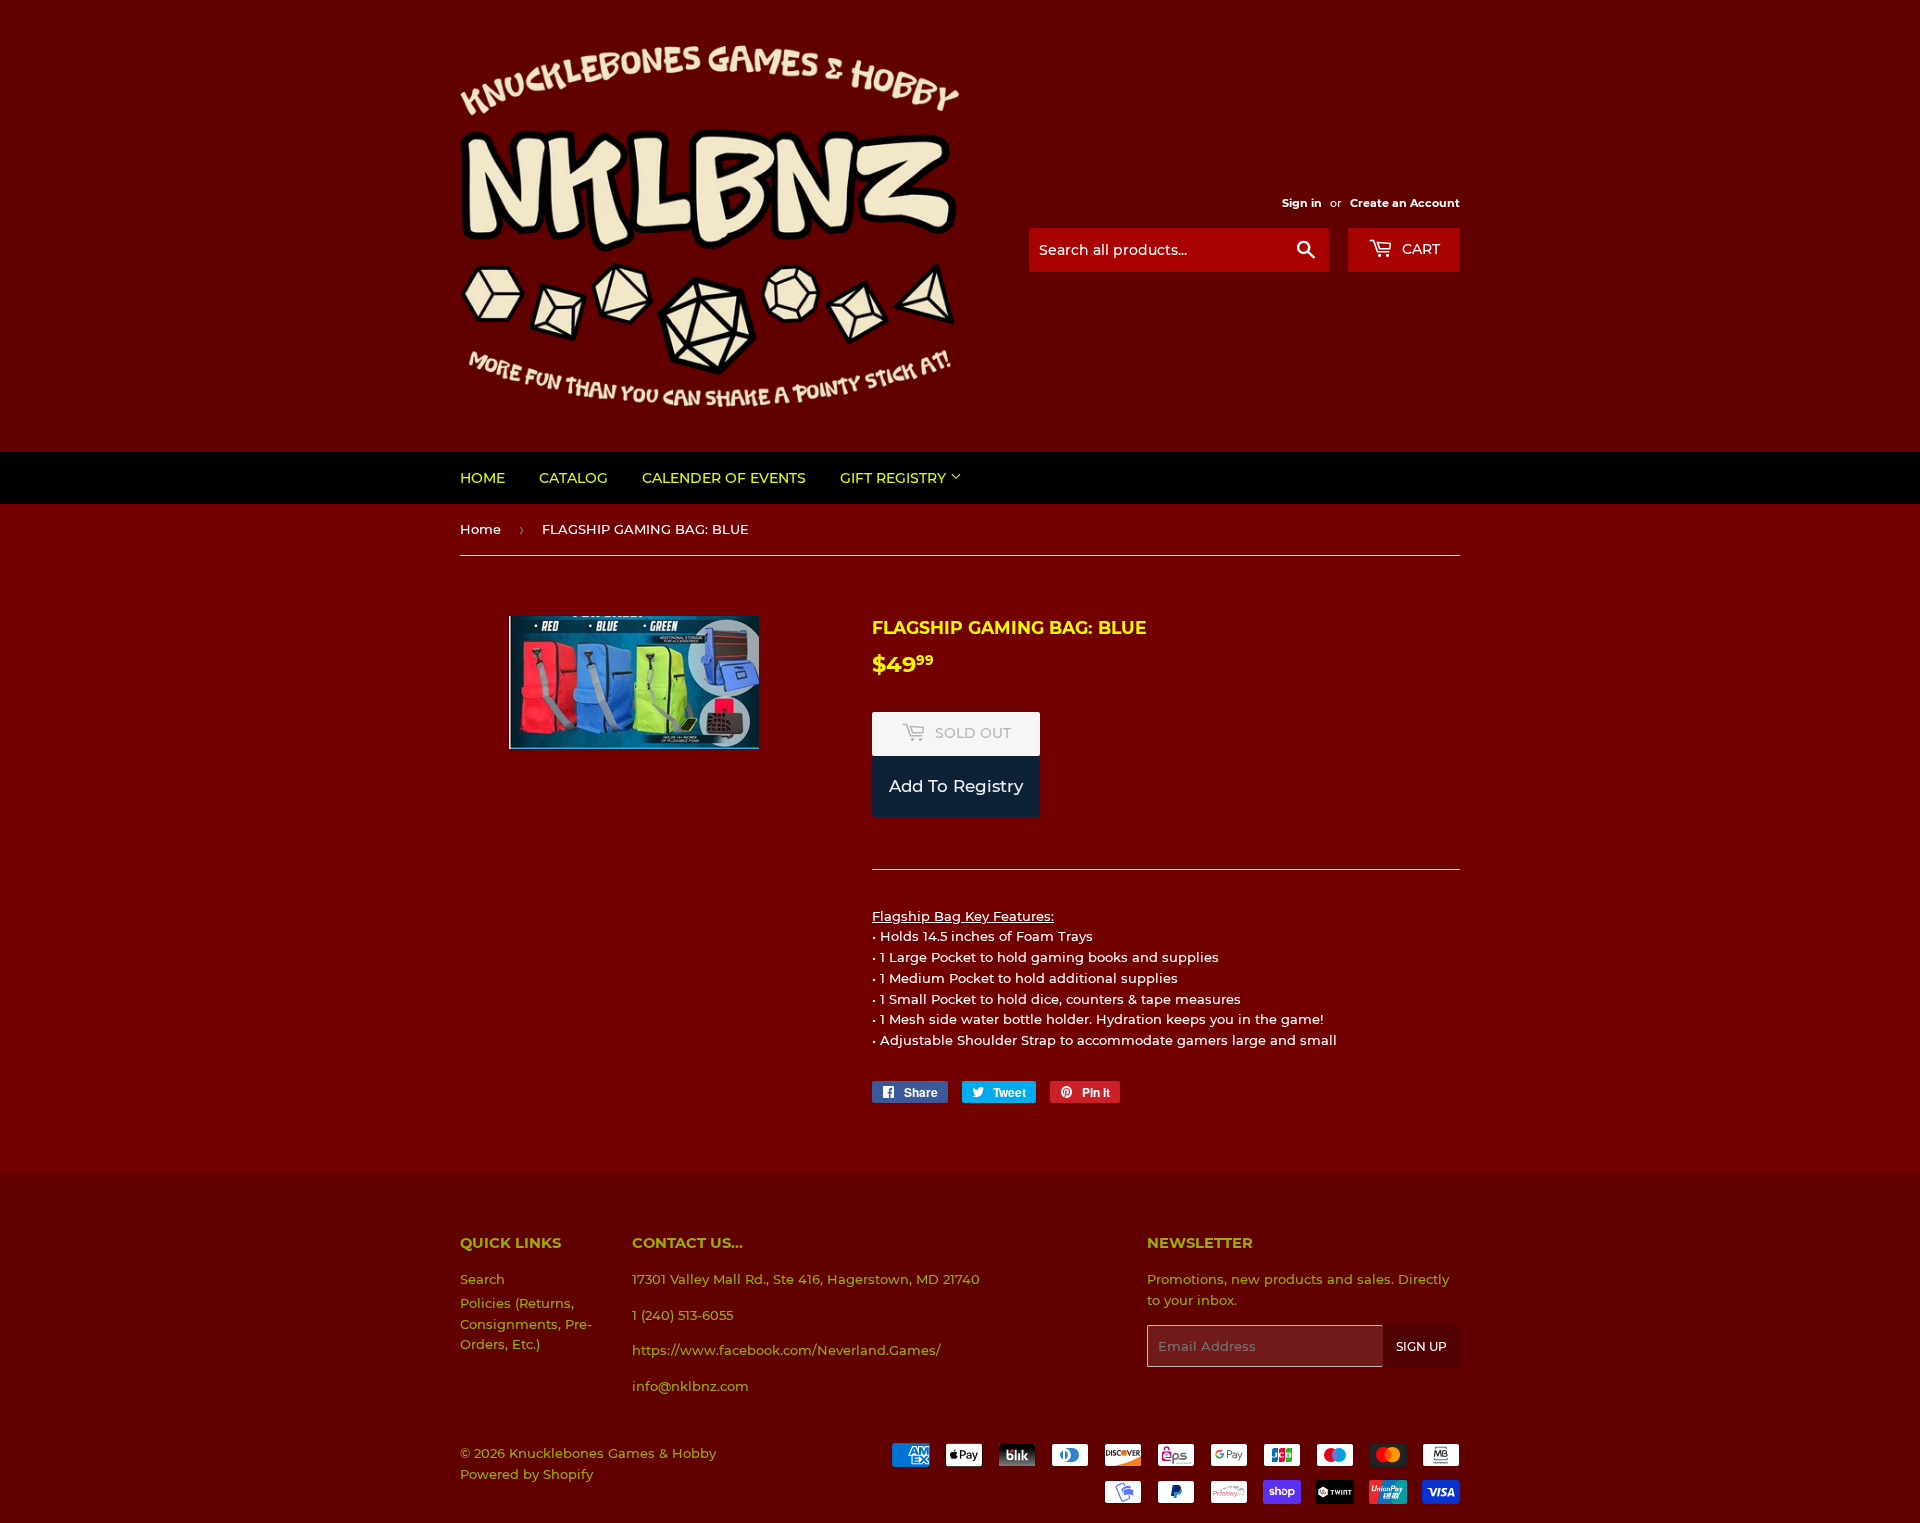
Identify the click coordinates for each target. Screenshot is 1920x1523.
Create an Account (1405, 203)
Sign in (1302, 203)
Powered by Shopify (526, 1474)
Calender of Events (724, 478)
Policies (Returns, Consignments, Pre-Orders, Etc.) (526, 1324)
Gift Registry (895, 478)
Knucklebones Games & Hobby (612, 1453)
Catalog (573, 478)
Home (482, 478)
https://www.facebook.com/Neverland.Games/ (786, 1350)
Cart (1419, 249)
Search (482, 1279)
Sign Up (1421, 1346)
